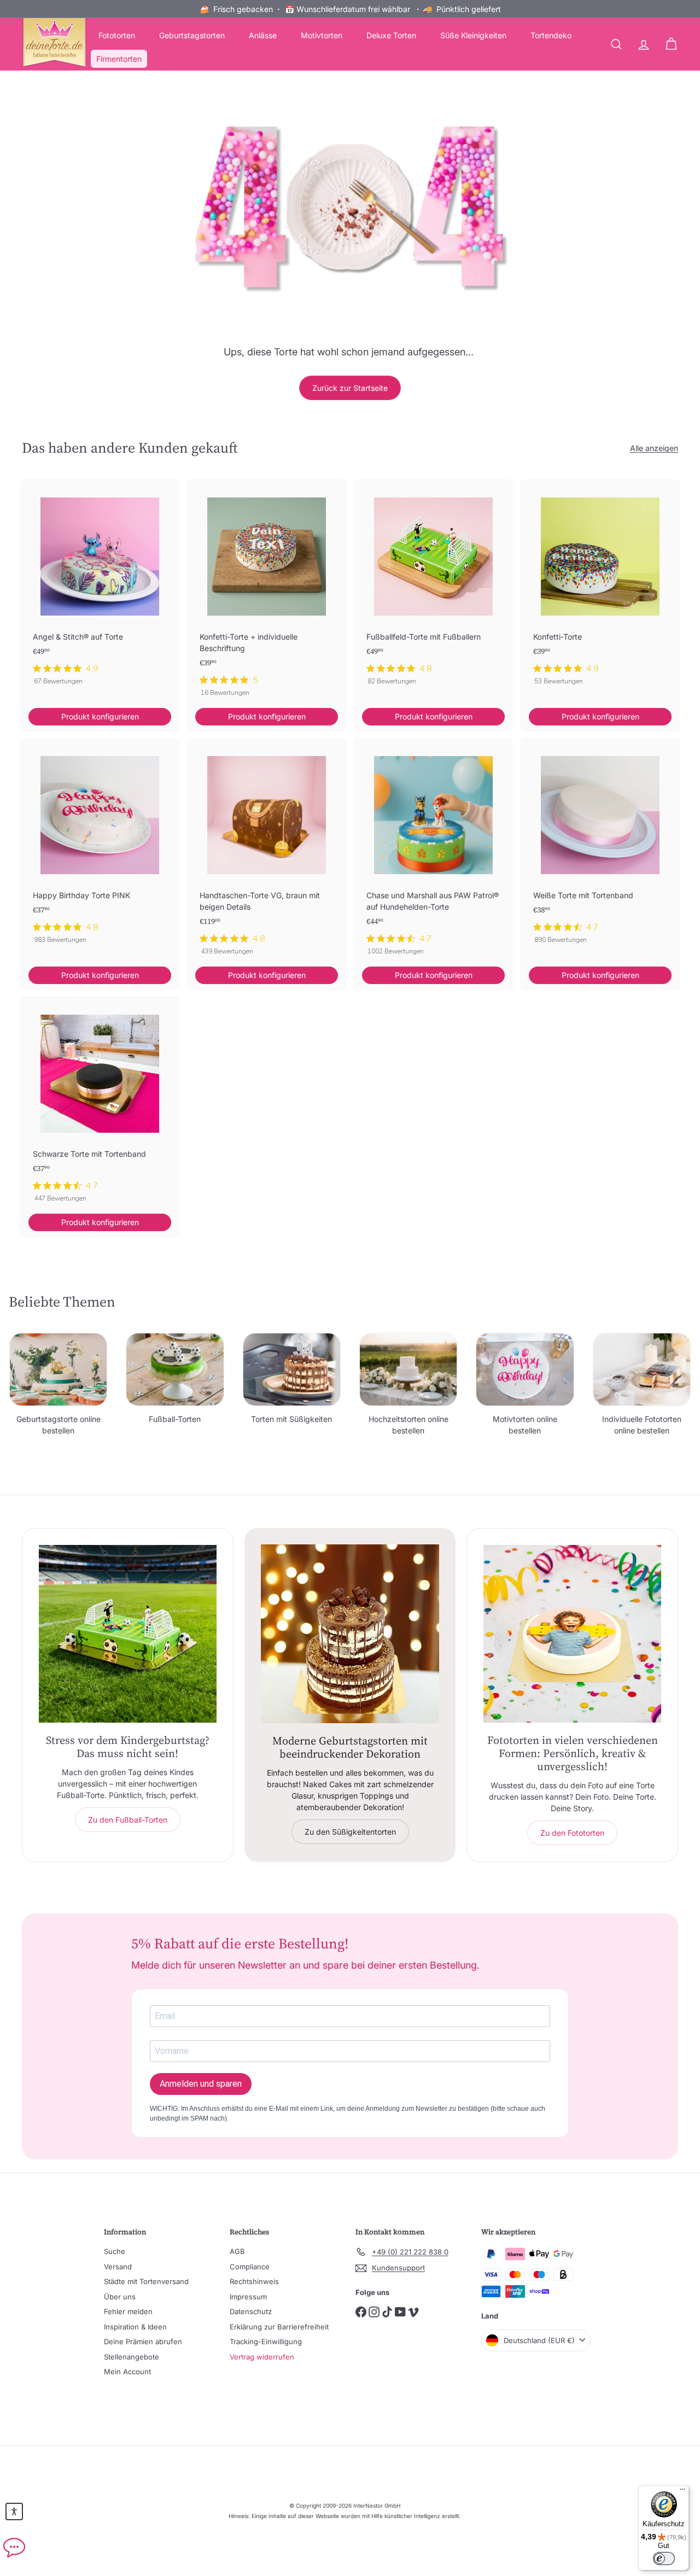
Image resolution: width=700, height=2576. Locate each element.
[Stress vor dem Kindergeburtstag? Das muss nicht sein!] (128, 1634)
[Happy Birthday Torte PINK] (100, 847)
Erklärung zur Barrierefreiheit (279, 2327)
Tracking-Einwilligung (266, 2341)
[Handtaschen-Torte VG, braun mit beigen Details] (267, 852)
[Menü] (682, 2492)
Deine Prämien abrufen (143, 2341)
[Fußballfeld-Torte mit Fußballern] (433, 588)
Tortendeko (551, 35)
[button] (14, 2511)
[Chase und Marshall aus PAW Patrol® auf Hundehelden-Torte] (433, 852)
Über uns (120, 2297)
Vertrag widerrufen (262, 2357)
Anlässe (263, 35)
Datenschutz (251, 2311)
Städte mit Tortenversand (146, 2281)
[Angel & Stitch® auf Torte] (100, 588)
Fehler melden (128, 2311)
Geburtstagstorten (192, 35)
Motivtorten (322, 35)
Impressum (248, 2297)
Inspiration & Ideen (135, 2327)
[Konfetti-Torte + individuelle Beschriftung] (267, 594)
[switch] (664, 2559)
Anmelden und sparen (201, 2084)
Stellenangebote (132, 2357)
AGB (237, 2251)
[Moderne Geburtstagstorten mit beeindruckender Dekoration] (350, 1634)
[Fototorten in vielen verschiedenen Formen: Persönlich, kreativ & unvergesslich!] (572, 1634)
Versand (118, 2267)
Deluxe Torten (391, 35)
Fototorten (117, 35)
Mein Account (127, 2372)
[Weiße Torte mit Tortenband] (600, 847)
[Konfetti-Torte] (600, 588)
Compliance (250, 2267)
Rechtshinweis (254, 2281)
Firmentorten (119, 59)
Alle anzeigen (654, 448)
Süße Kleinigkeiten (473, 35)
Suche (115, 2251)
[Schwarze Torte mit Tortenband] (100, 1105)
